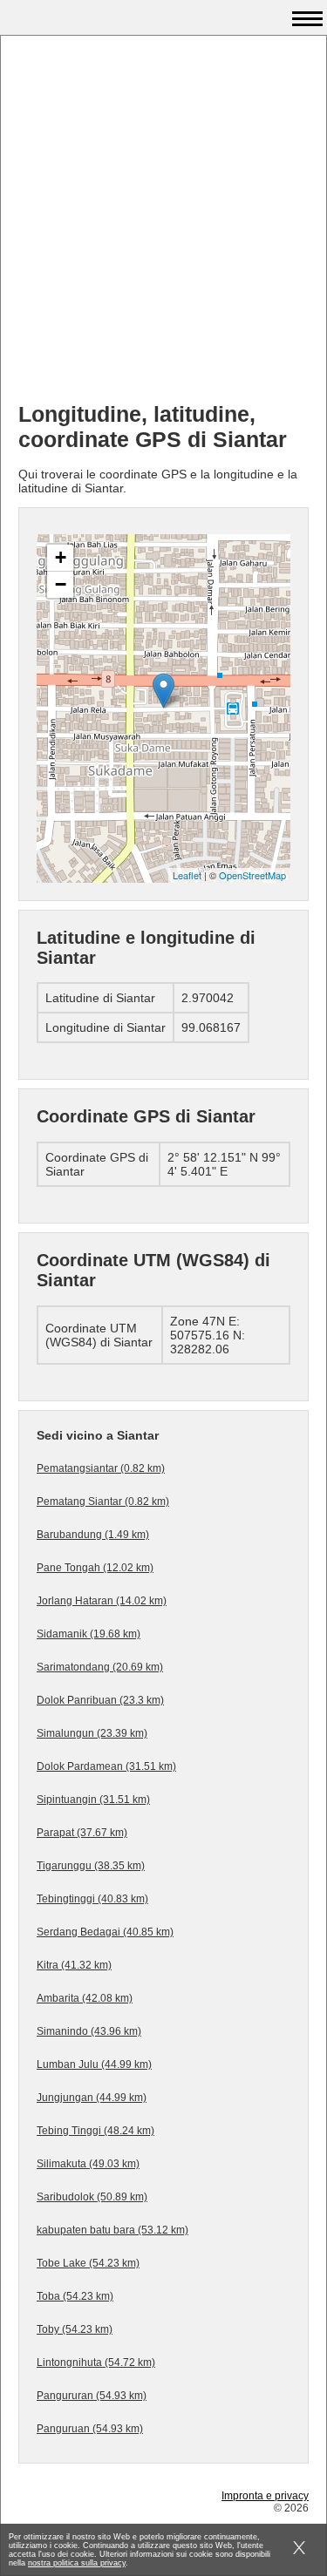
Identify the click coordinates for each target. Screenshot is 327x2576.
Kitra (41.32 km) (74, 1965)
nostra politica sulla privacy (77, 2563)
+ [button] (61, 557)
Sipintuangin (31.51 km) (93, 1800)
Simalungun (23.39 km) (92, 1733)
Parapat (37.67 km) (82, 1833)
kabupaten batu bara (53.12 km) (112, 2230)
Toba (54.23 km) (75, 2296)
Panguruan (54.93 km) (90, 2429)
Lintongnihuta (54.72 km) (96, 2362)
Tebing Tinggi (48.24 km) (95, 2131)
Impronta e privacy (265, 2496)
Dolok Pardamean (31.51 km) (106, 1766)
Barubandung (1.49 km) (93, 1535)
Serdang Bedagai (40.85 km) (105, 1932)
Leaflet (187, 875)
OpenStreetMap (252, 875)
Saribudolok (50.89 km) (92, 2197)
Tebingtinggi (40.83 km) (92, 1899)
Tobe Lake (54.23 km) (88, 2263)
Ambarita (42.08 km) (85, 1998)
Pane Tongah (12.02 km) (95, 1568)
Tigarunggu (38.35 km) (91, 1866)
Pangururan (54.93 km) (92, 2396)
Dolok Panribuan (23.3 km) (100, 1700)
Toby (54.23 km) (75, 2329)
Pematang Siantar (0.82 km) (103, 1502)
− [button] (61, 584)
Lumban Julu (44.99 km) (94, 2064)
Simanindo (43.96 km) (89, 2031)
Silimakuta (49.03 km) (88, 2164)
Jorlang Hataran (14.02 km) (102, 1601)
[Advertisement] (163, 225)
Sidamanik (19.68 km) (89, 1634)
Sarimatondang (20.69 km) (100, 1667)
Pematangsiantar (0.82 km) (101, 1468)
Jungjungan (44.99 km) (92, 2098)
